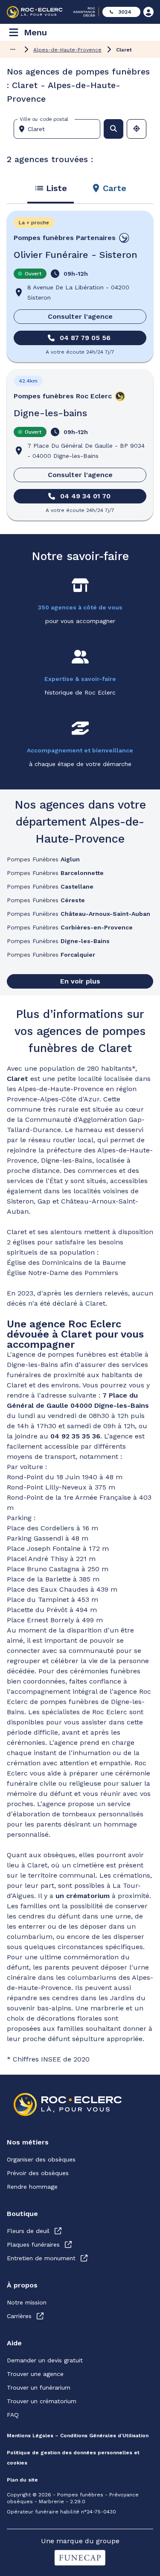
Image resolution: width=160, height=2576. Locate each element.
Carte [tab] (115, 188)
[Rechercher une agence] (113, 129)
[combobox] (60, 129)
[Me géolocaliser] (137, 129)
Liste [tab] (57, 188)
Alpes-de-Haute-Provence (67, 50)
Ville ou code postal (44, 119)
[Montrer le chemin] (13, 49)
